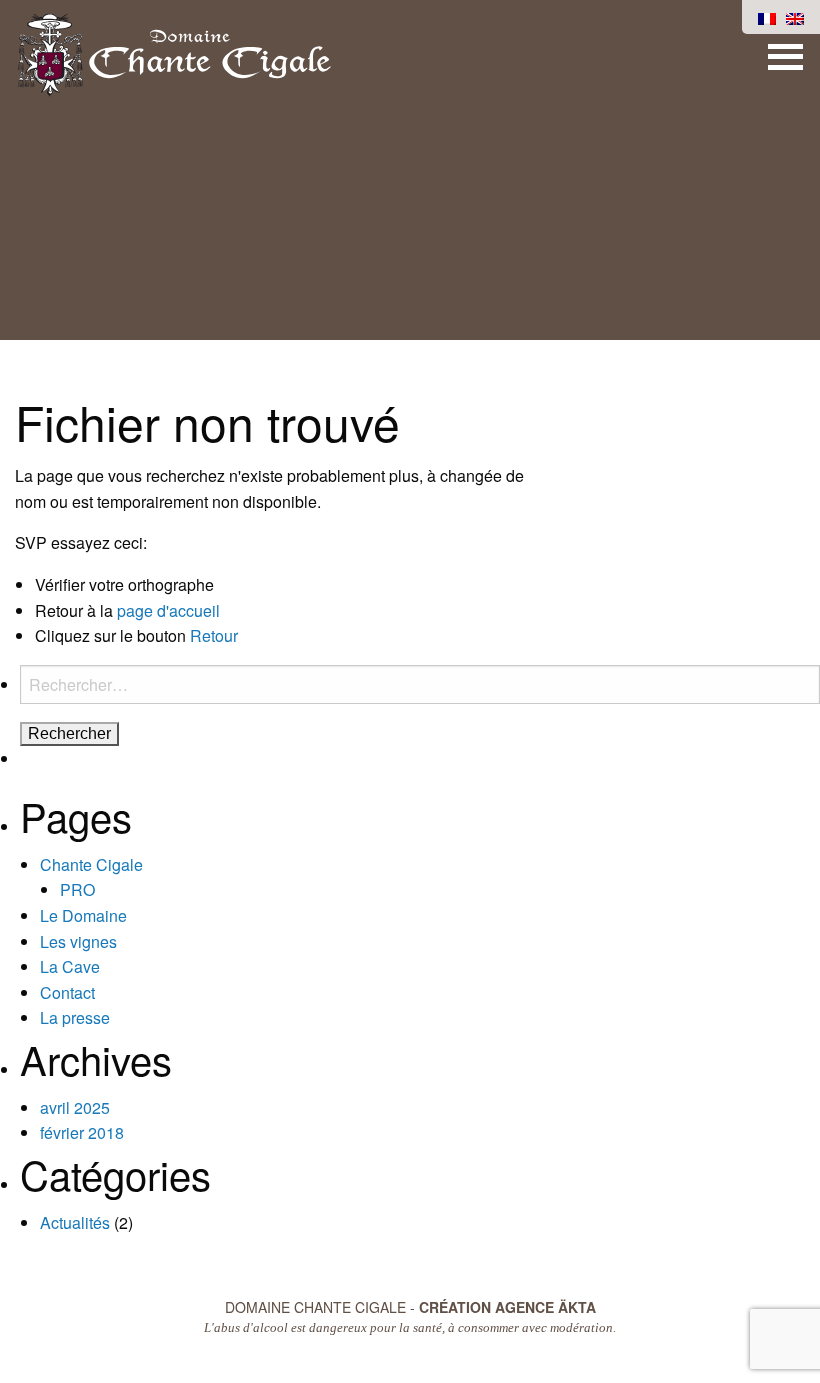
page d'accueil (168, 610)
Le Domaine (83, 915)
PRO (77, 889)
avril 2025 (75, 1107)
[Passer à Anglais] (795, 17)
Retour (214, 635)
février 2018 (82, 1132)
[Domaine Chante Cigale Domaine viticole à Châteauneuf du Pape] (173, 52)
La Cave (70, 966)
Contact (67, 992)
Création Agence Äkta (507, 1307)
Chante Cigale (91, 864)
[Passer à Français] (767, 17)
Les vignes (78, 941)
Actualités (75, 1222)
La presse (75, 1017)
